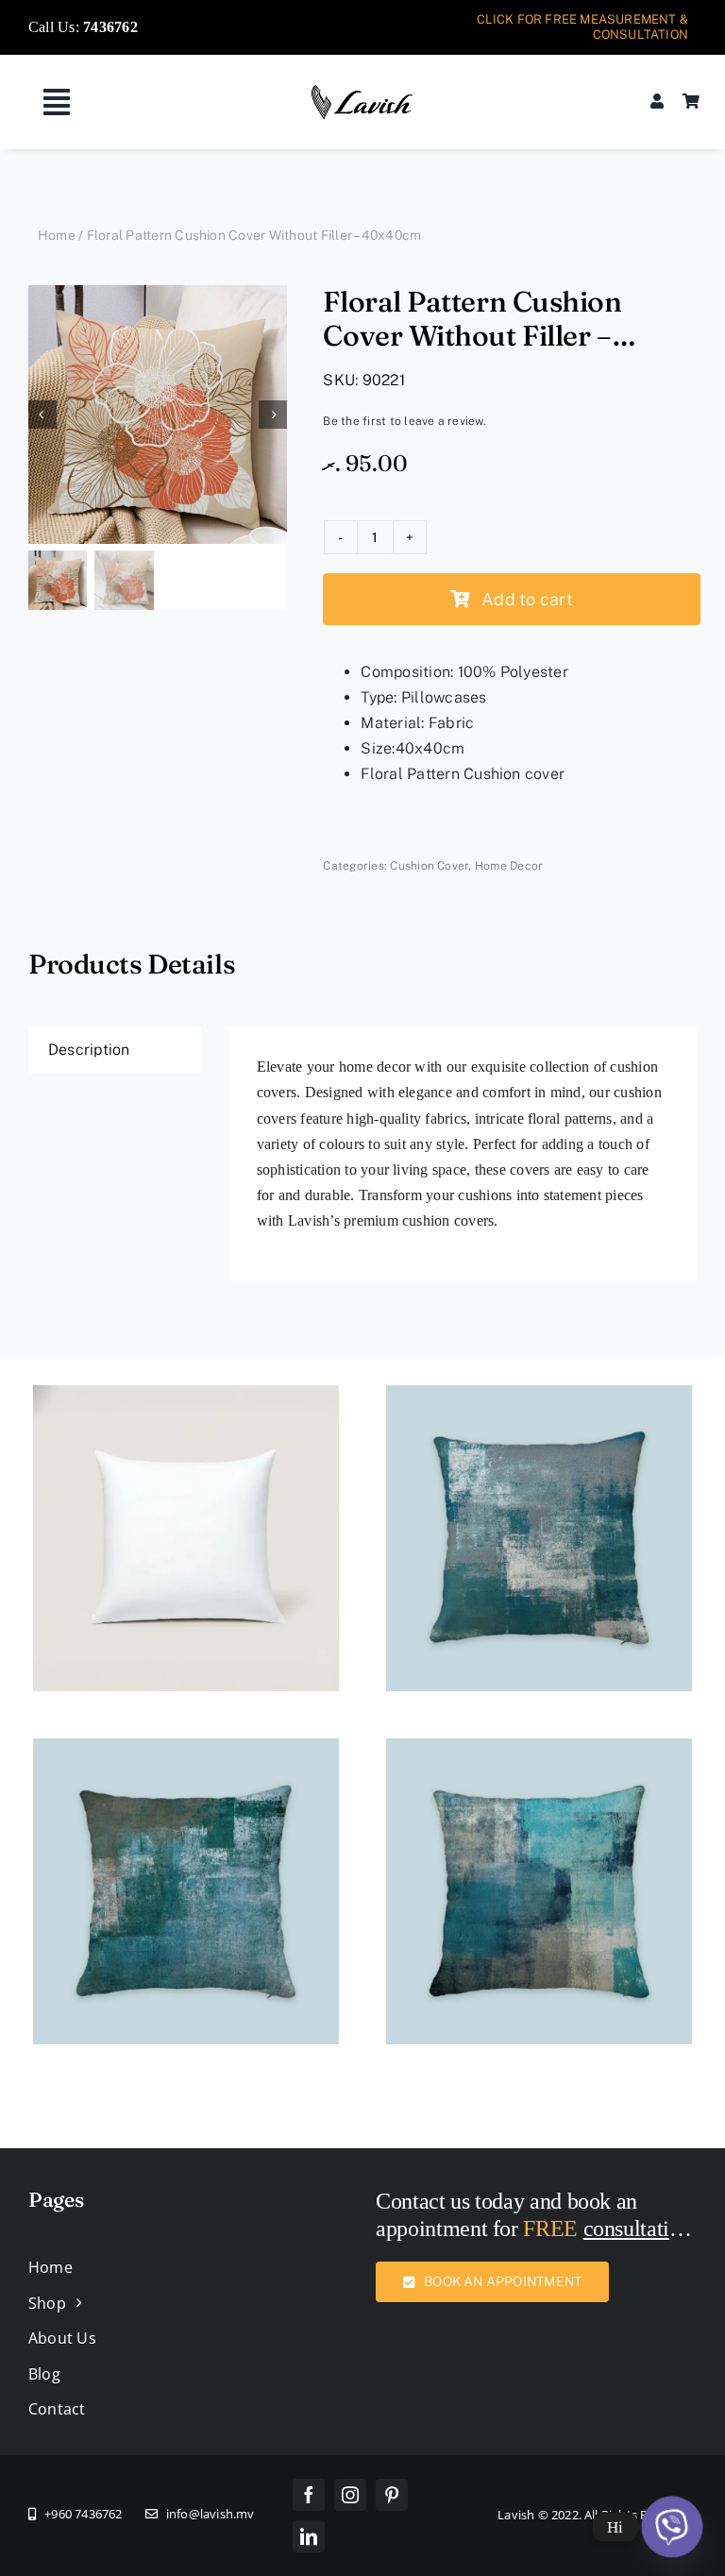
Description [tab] (89, 1050)
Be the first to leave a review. (404, 421)
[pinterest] (392, 2495)
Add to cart (527, 599)
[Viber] (672, 2527)
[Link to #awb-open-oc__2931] (57, 102)
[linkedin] (309, 2536)
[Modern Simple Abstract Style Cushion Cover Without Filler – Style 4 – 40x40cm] (186, 1751)
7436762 (110, 27)
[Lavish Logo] (362, 91)
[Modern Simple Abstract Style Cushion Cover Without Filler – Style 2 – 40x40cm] (539, 1751)
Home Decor (509, 866)
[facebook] (309, 2495)
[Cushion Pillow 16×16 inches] (186, 1398)
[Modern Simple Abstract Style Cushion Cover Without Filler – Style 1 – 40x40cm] (539, 1398)
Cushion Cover (429, 866)
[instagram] (350, 2495)
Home (57, 235)
